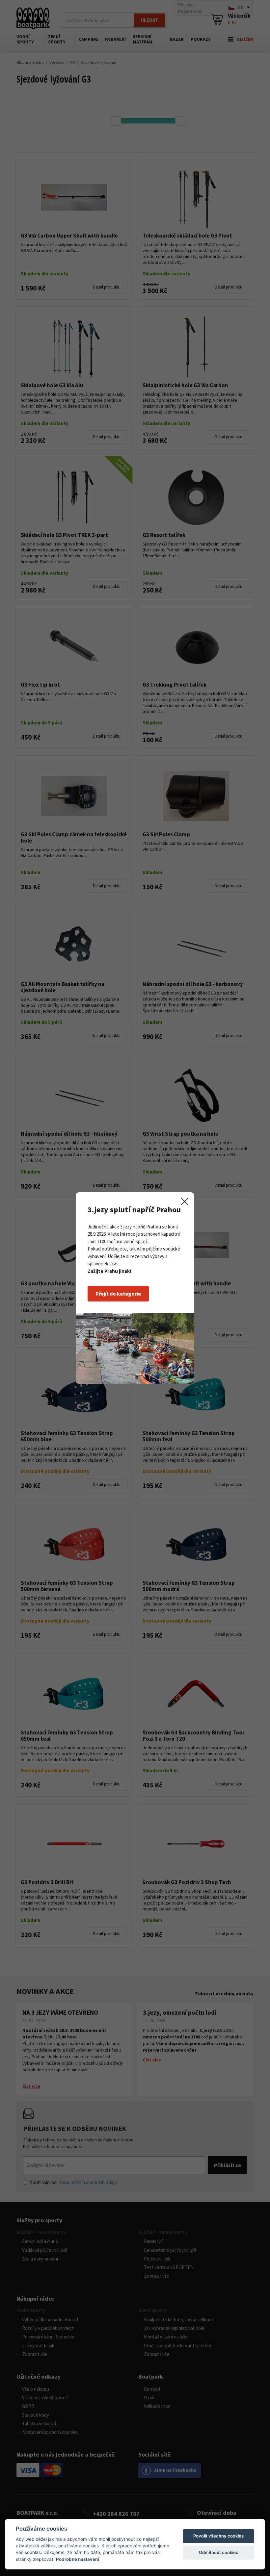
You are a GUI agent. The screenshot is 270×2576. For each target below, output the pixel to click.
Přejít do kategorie (118, 1294)
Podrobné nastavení (78, 2559)
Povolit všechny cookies (218, 2536)
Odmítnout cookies (218, 2552)
